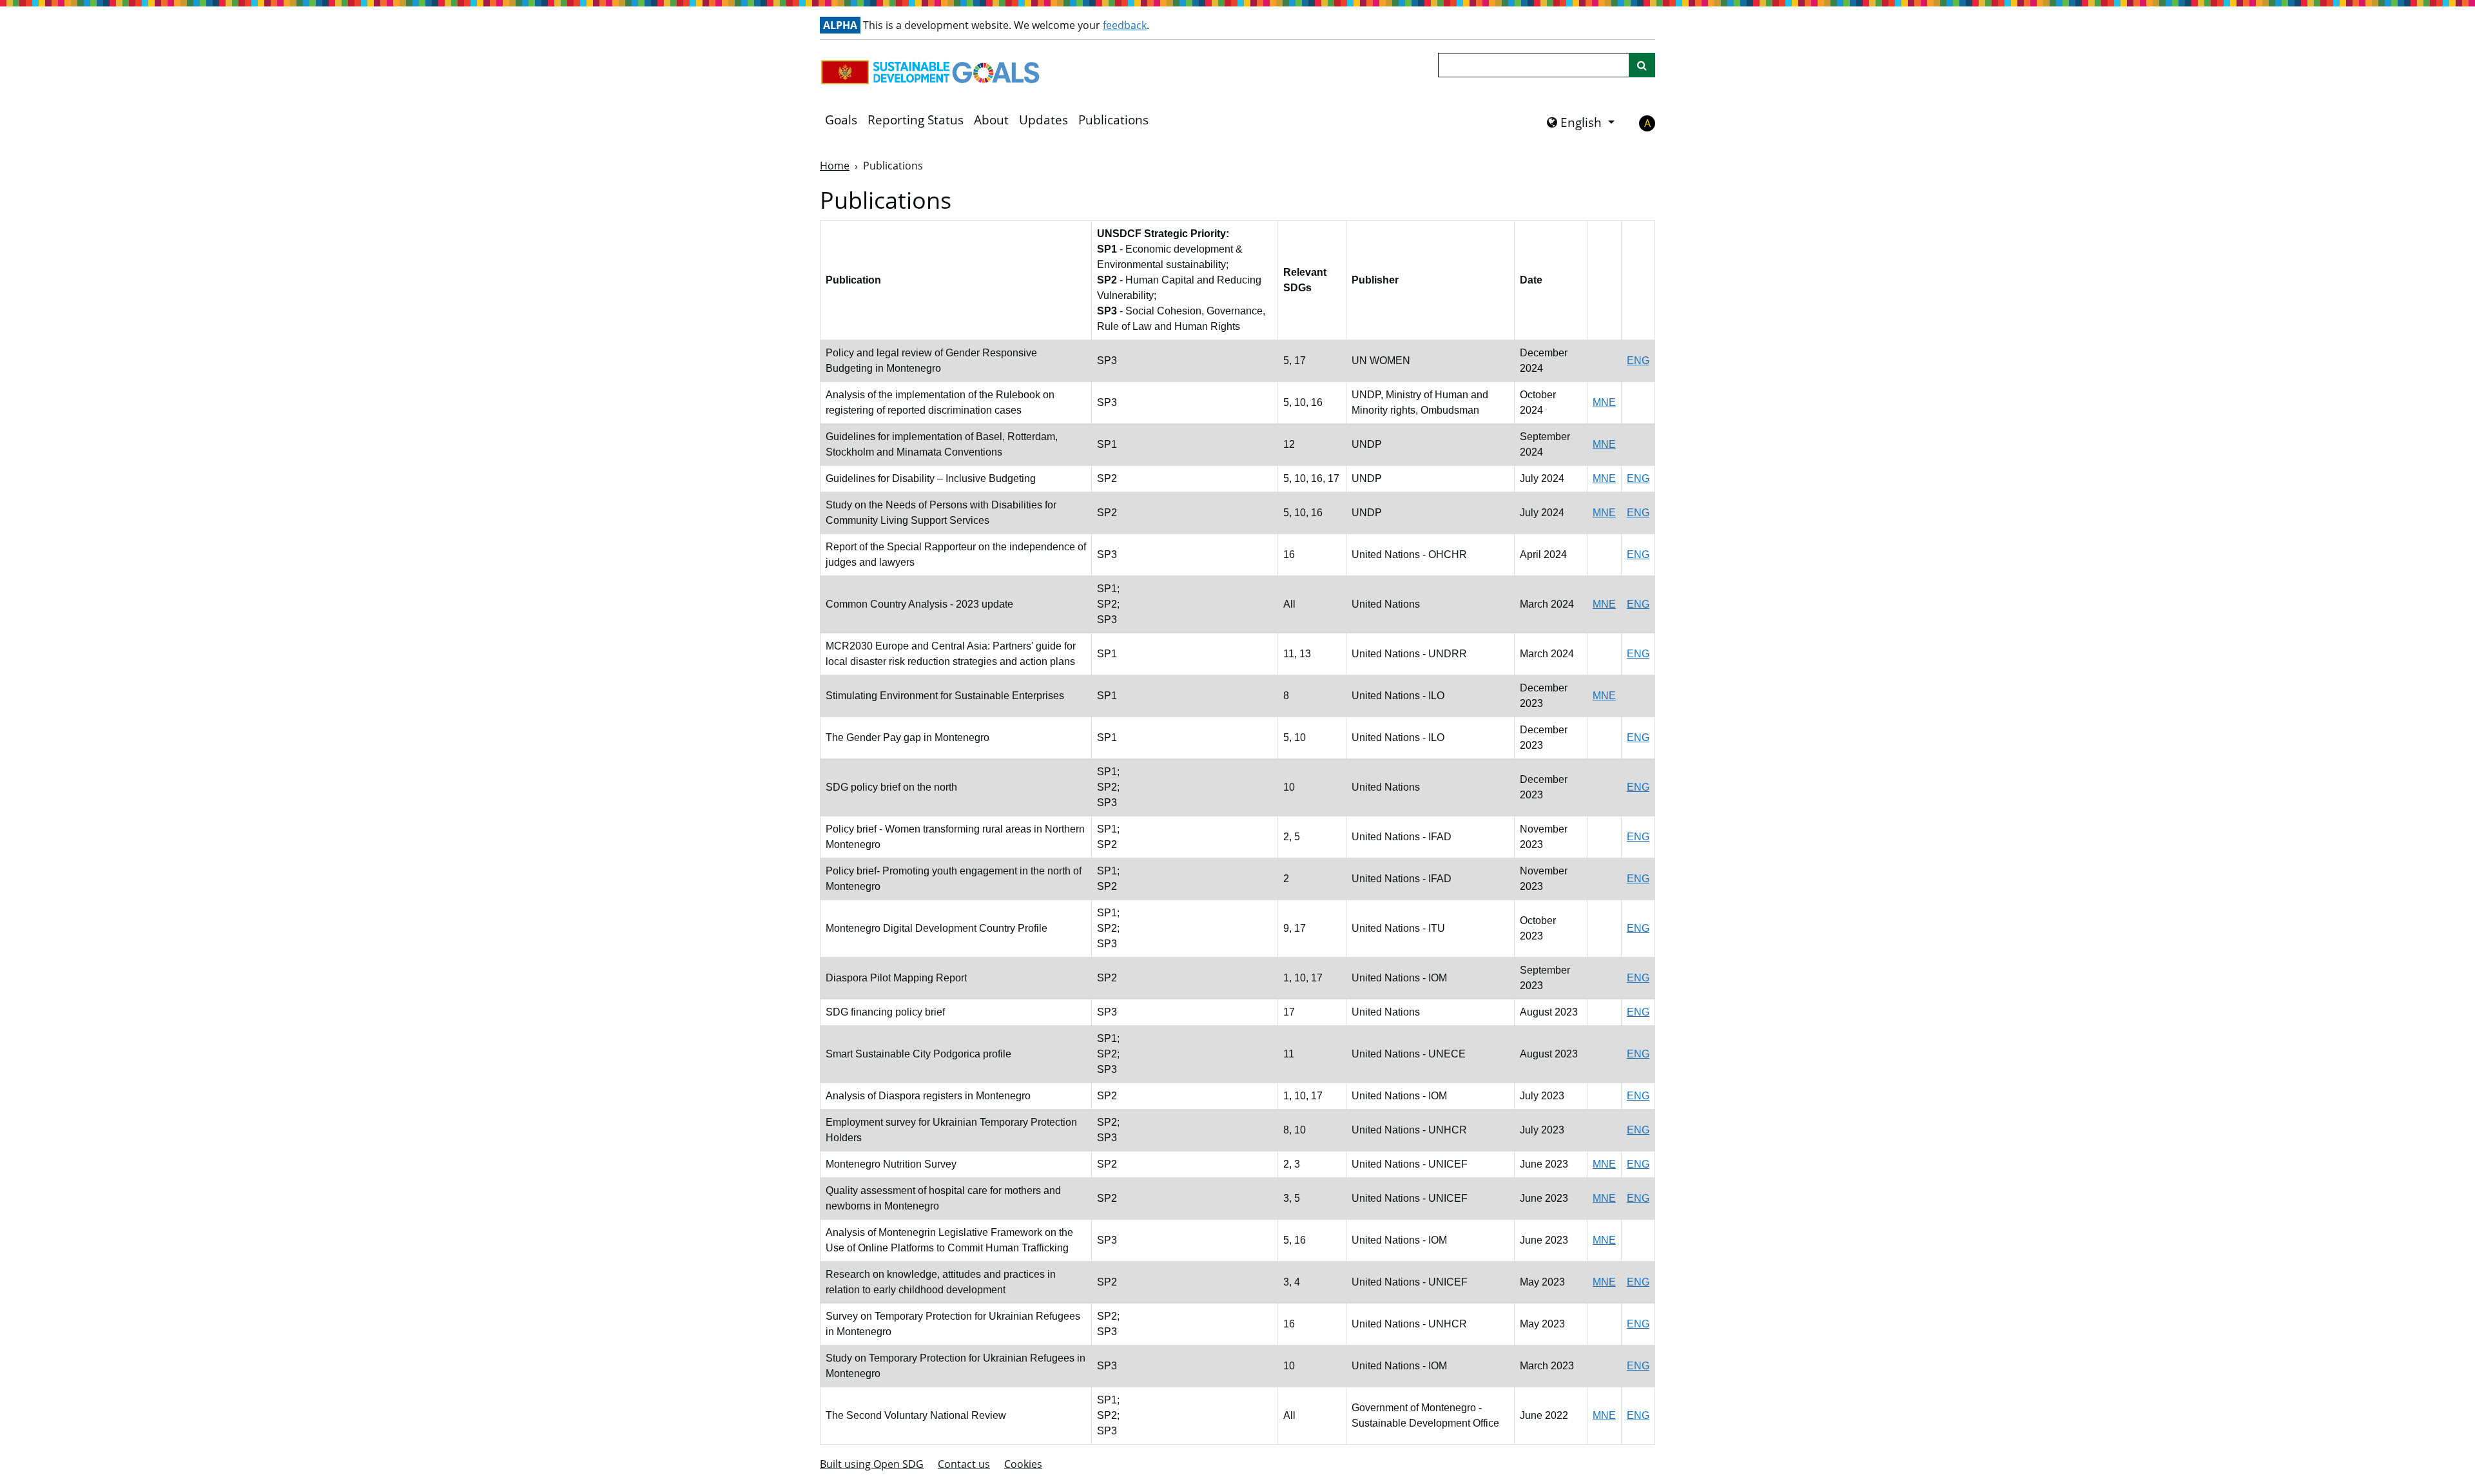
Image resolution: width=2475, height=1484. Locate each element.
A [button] (1647, 123)
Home (835, 166)
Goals (841, 120)
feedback (1125, 25)
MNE (1604, 402)
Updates (1043, 120)
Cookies (1023, 1464)
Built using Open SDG (872, 1464)
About (991, 120)
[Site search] (1642, 65)
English (1581, 122)
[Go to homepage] (933, 72)
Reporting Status (916, 120)
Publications (1113, 120)
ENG (1638, 361)
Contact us (964, 1464)
